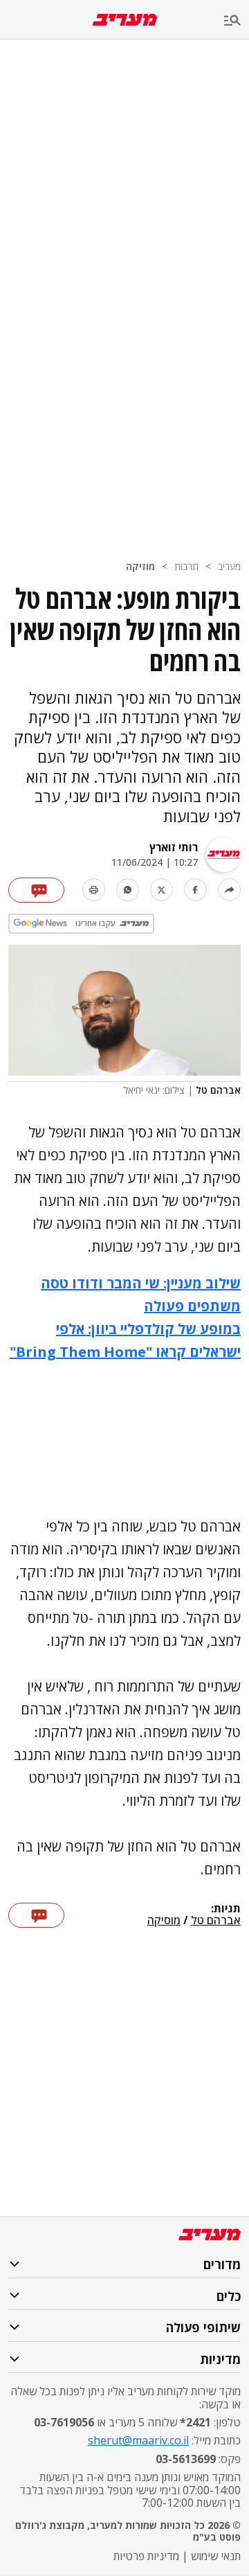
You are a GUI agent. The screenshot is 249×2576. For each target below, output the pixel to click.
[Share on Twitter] (162, 890)
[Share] (229, 890)
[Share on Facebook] (195, 890)
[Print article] (94, 890)
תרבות (186, 566)
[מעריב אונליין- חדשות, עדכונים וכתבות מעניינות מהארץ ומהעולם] (125, 20)
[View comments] (36, 890)
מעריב (229, 566)
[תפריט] (237, 21)
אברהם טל (216, 1921)
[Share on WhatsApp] (128, 890)
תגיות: (226, 1909)
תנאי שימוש (216, 2556)
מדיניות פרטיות (146, 2556)
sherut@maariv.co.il (138, 2440)
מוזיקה (140, 566)
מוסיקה (164, 1921)
